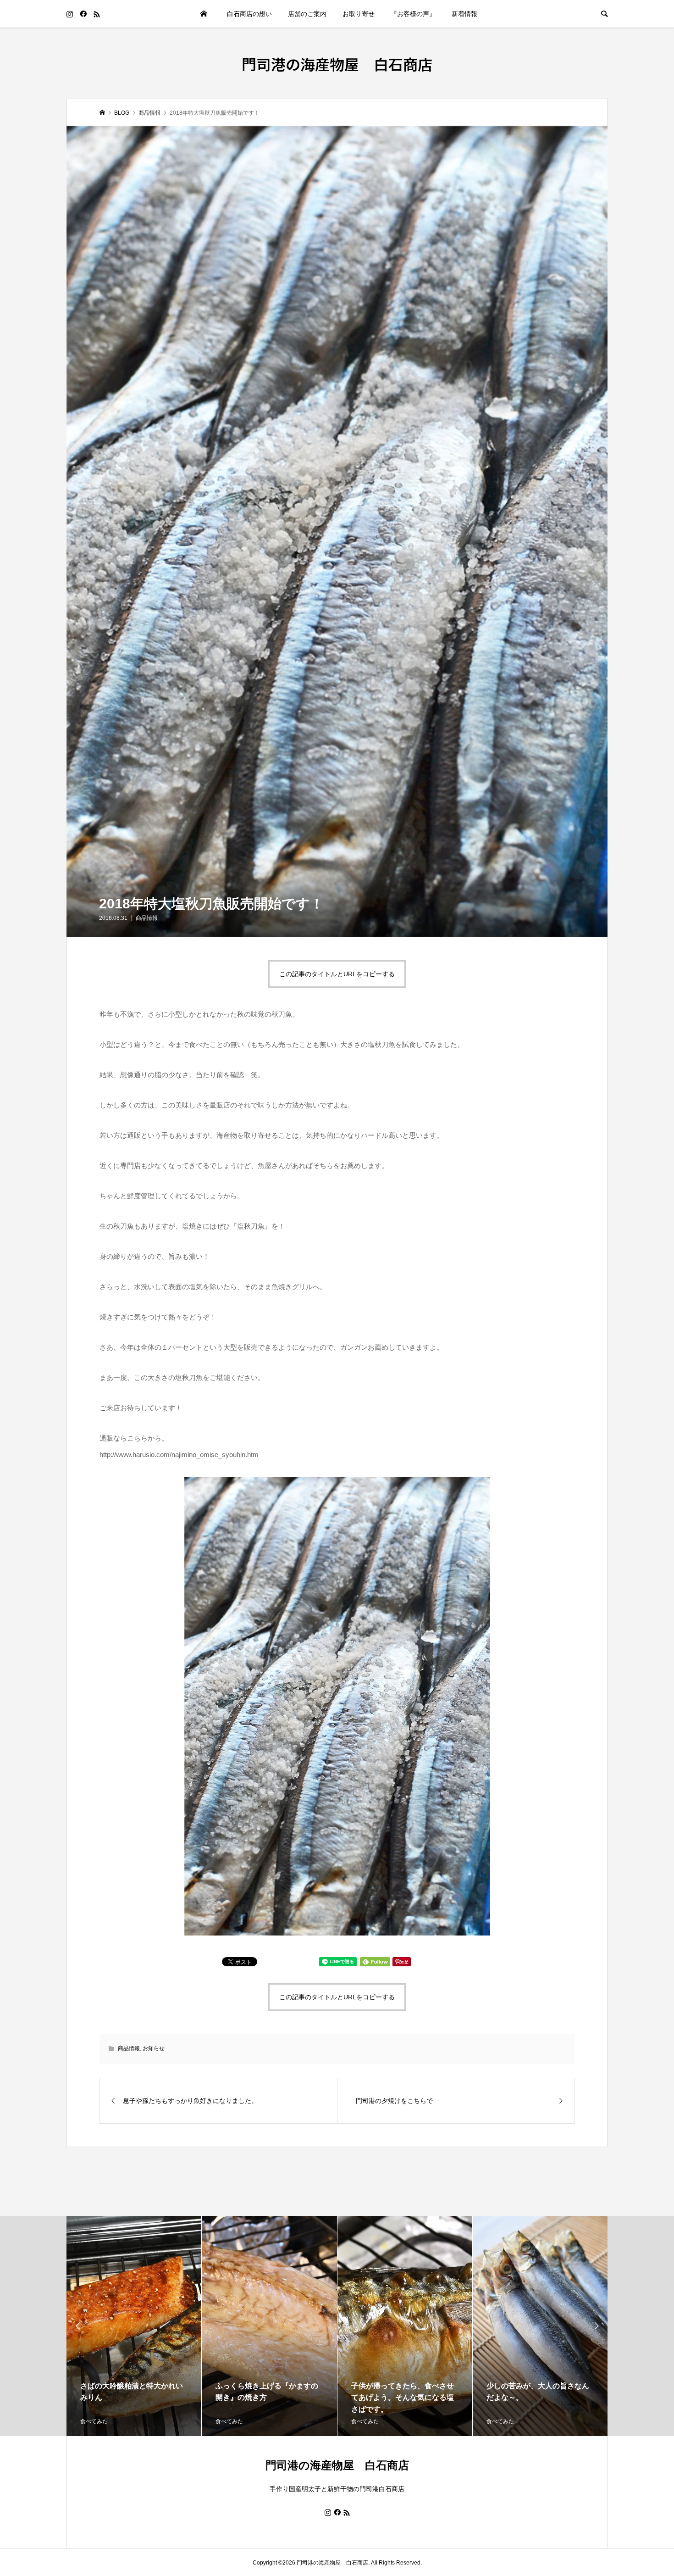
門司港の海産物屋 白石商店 (337, 64)
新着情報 (464, 14)
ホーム (204, 14)
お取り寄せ (359, 14)
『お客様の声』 (413, 14)
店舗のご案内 (307, 14)
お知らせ (154, 2048)
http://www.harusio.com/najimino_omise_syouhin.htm (179, 1455)
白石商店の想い (249, 14)
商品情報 (147, 918)
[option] (134, 2326)
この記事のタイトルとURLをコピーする (337, 974)
